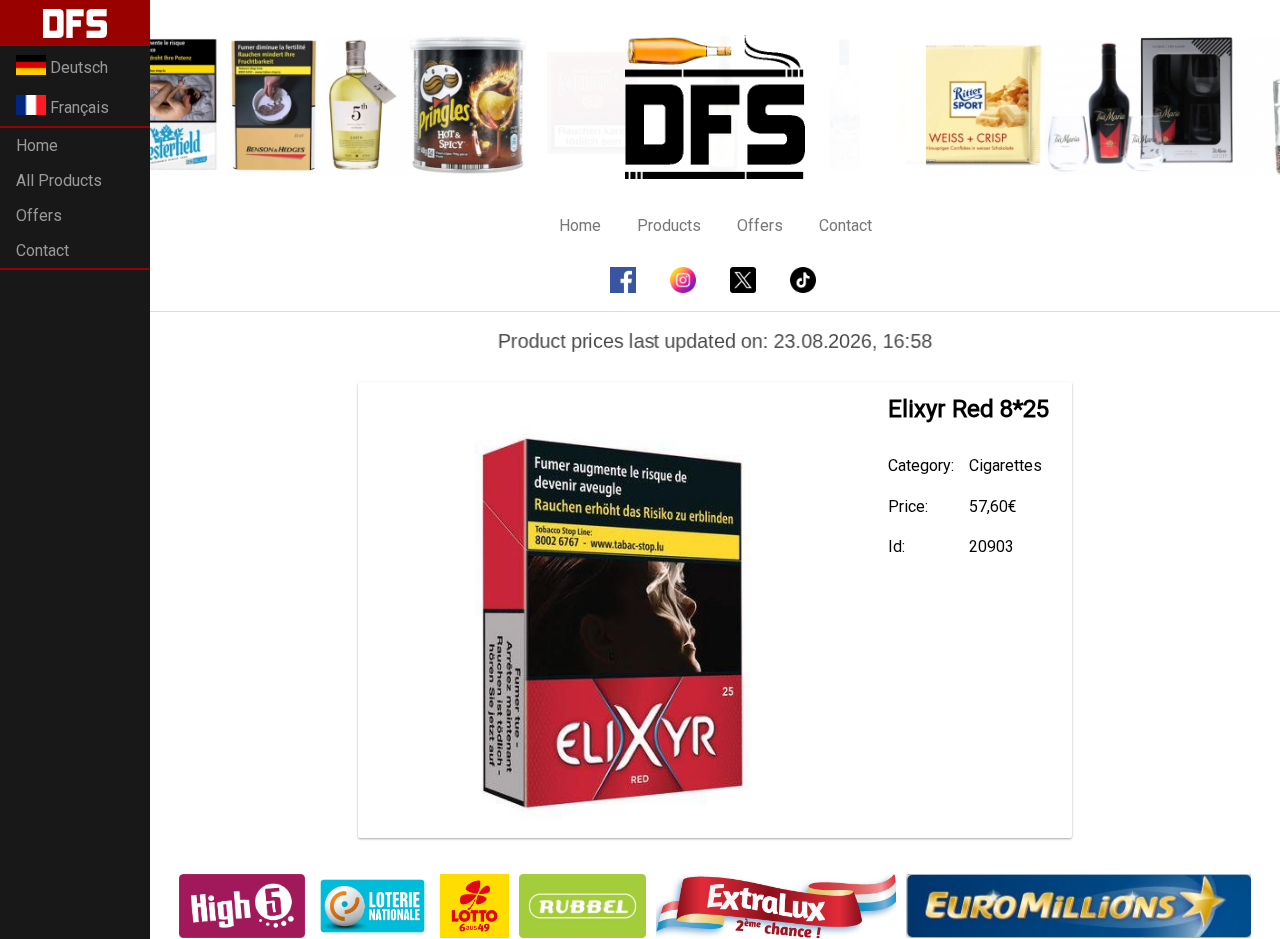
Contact (42, 250)
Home (37, 145)
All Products (59, 180)
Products (669, 225)
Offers (39, 215)
